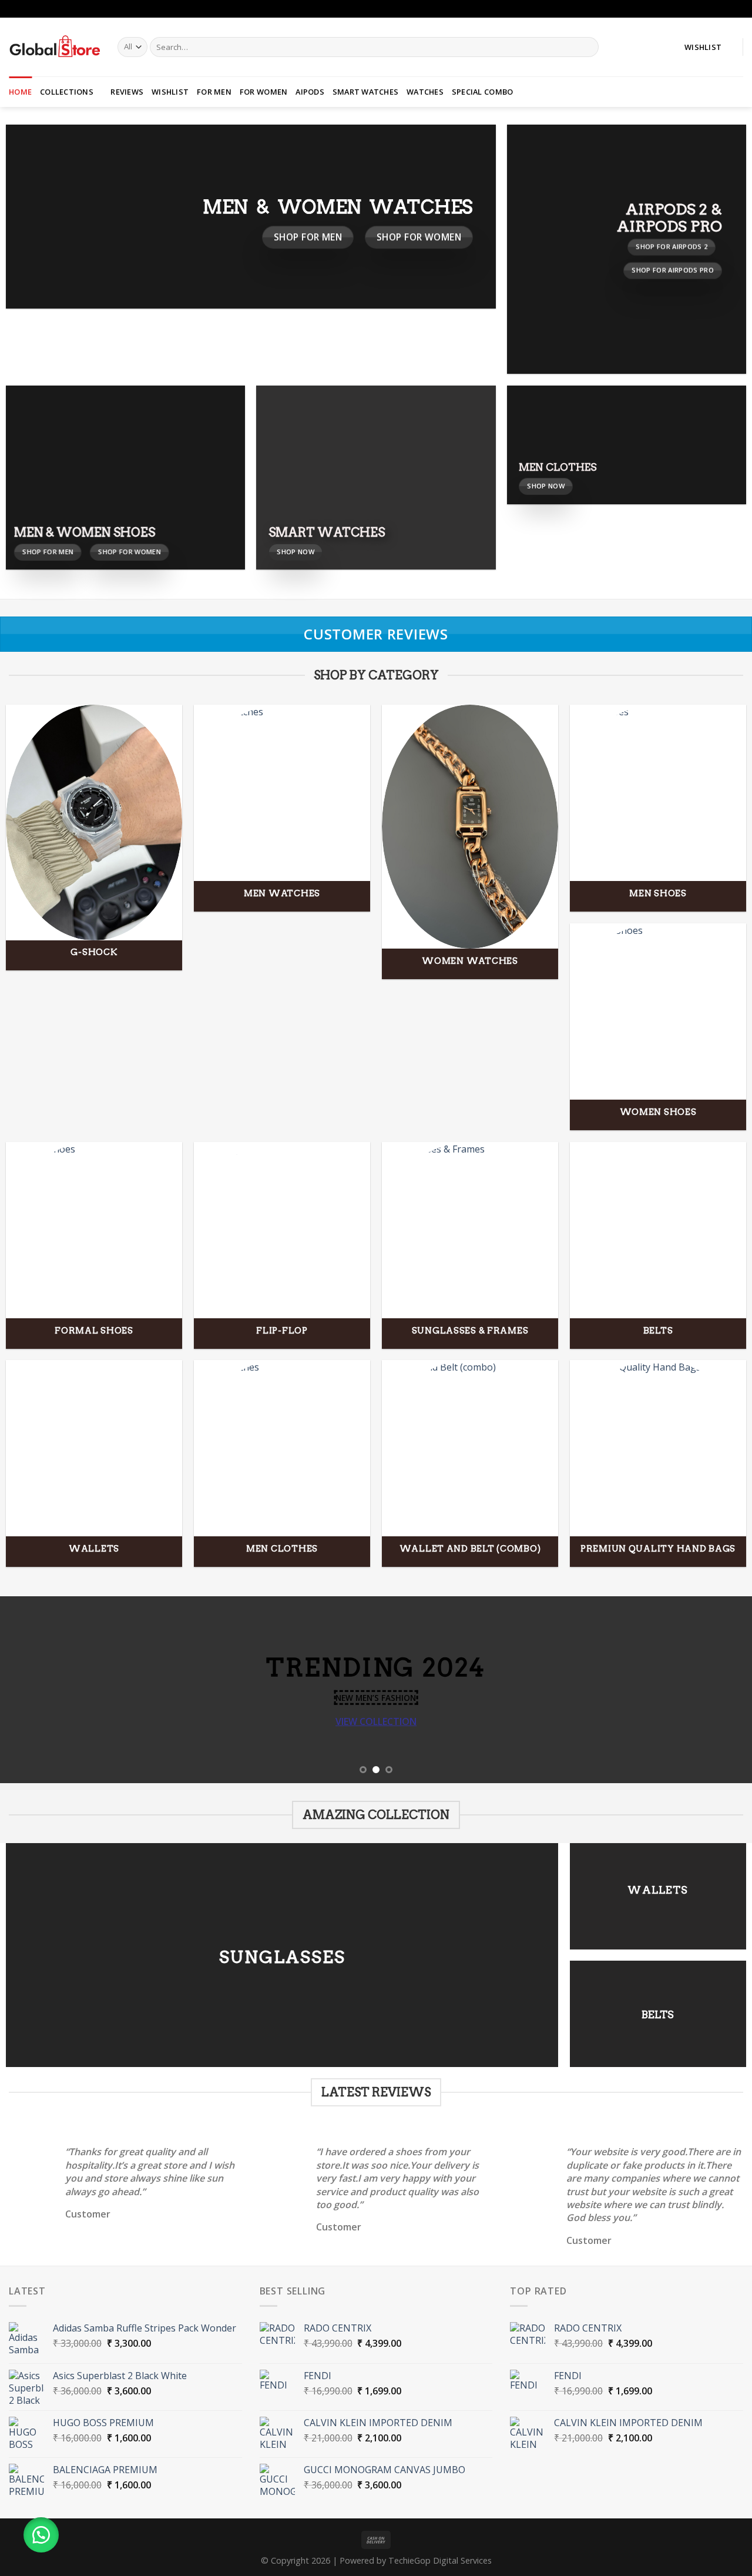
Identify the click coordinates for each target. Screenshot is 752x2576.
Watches (425, 92)
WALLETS (658, 1890)
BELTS (658, 2014)
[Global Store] (54, 47)
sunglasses (282, 1957)
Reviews (127, 92)
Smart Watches (365, 92)
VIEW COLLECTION (376, 1721)
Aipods (310, 92)
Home (20, 92)
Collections (67, 92)
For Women (263, 92)
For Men (214, 92)
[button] (41, 2535)
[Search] (587, 47)
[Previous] (30, 1690)
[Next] (722, 1690)
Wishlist (170, 92)
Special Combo (482, 92)
